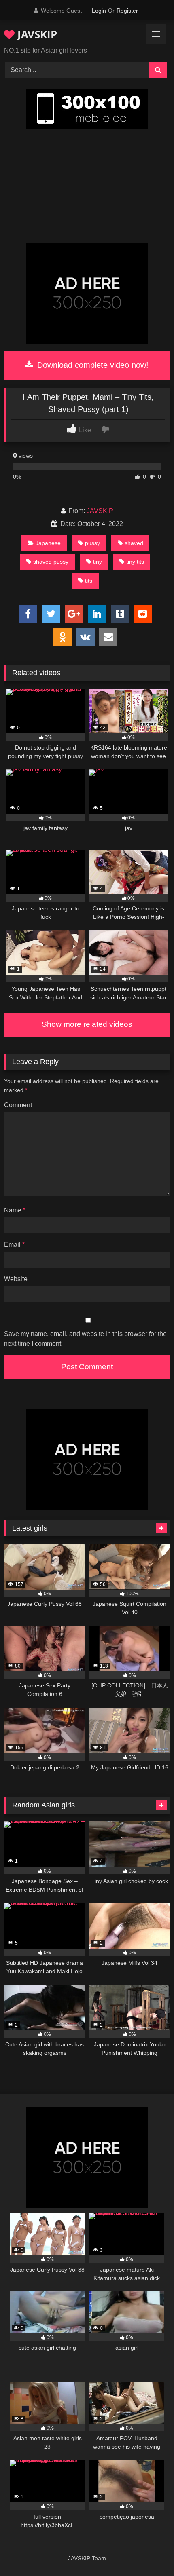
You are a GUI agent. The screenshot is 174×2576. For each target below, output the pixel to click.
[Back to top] (149, 2552)
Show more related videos (87, 1024)
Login (99, 11)
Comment (18, 1105)
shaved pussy (51, 562)
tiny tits (135, 562)
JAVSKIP (36, 34)
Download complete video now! (92, 365)
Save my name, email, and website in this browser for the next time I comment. (85, 1339)
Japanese (48, 543)
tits (89, 581)
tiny (98, 562)
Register (127, 11)
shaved (134, 543)
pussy (92, 543)
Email (14, 1245)
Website (16, 1279)
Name (15, 1210)
